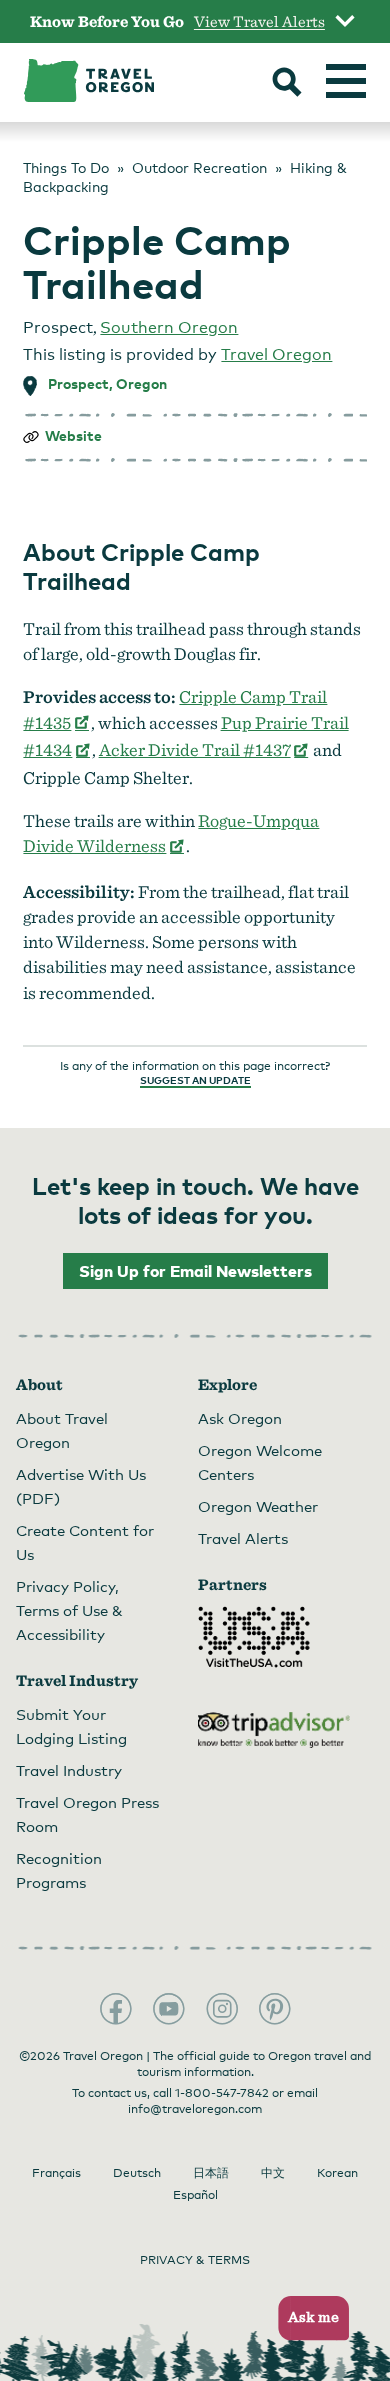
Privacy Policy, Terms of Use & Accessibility (69, 1610)
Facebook (116, 2009)
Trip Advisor (274, 1730)
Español (195, 2195)
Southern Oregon (169, 327)
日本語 (211, 2173)
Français (56, 2173)
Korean (337, 2173)
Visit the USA (254, 1637)
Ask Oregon (240, 1418)
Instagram (222, 2009)
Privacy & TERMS (195, 2260)
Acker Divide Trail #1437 (204, 749)
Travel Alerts (243, 1538)
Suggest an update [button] (195, 1080)
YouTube (169, 2009)
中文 (273, 2173)
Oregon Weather (258, 1506)
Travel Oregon (276, 354)
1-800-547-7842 (222, 2093)
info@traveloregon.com (195, 2109)
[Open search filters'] (287, 84)
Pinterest (275, 2009)
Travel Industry (69, 1770)
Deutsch (137, 2173)
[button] (307, 2318)
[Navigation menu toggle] (346, 81)
